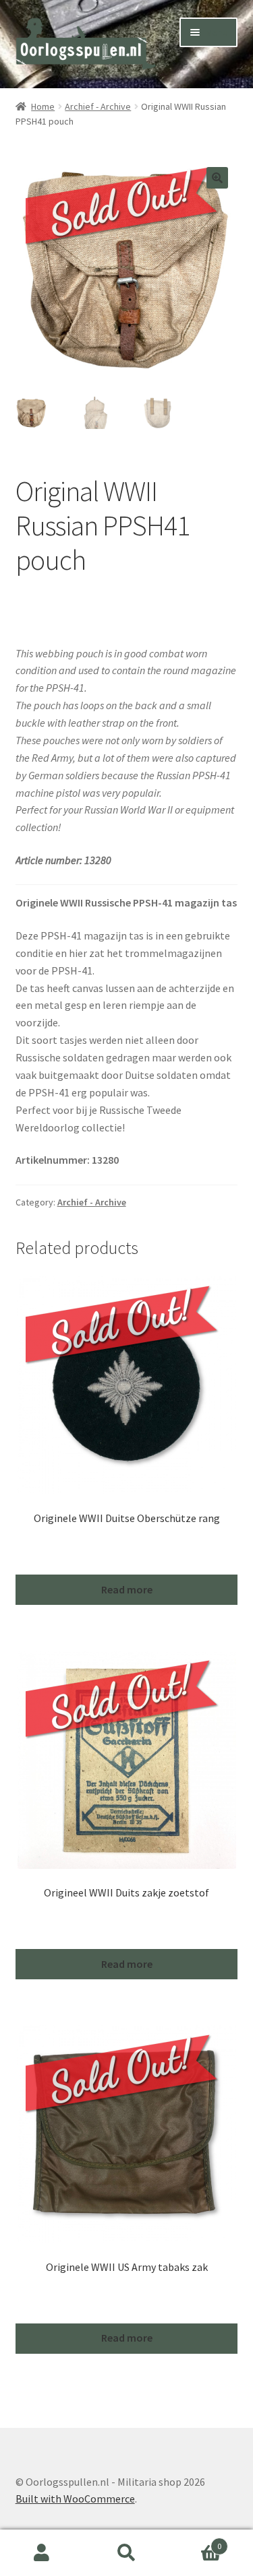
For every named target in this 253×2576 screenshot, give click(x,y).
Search (126, 2553)
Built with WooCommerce (75, 2499)
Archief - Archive (98, 106)
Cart (195, 2541)
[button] (217, 178)
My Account (42, 2553)
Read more (127, 1589)
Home (43, 106)
